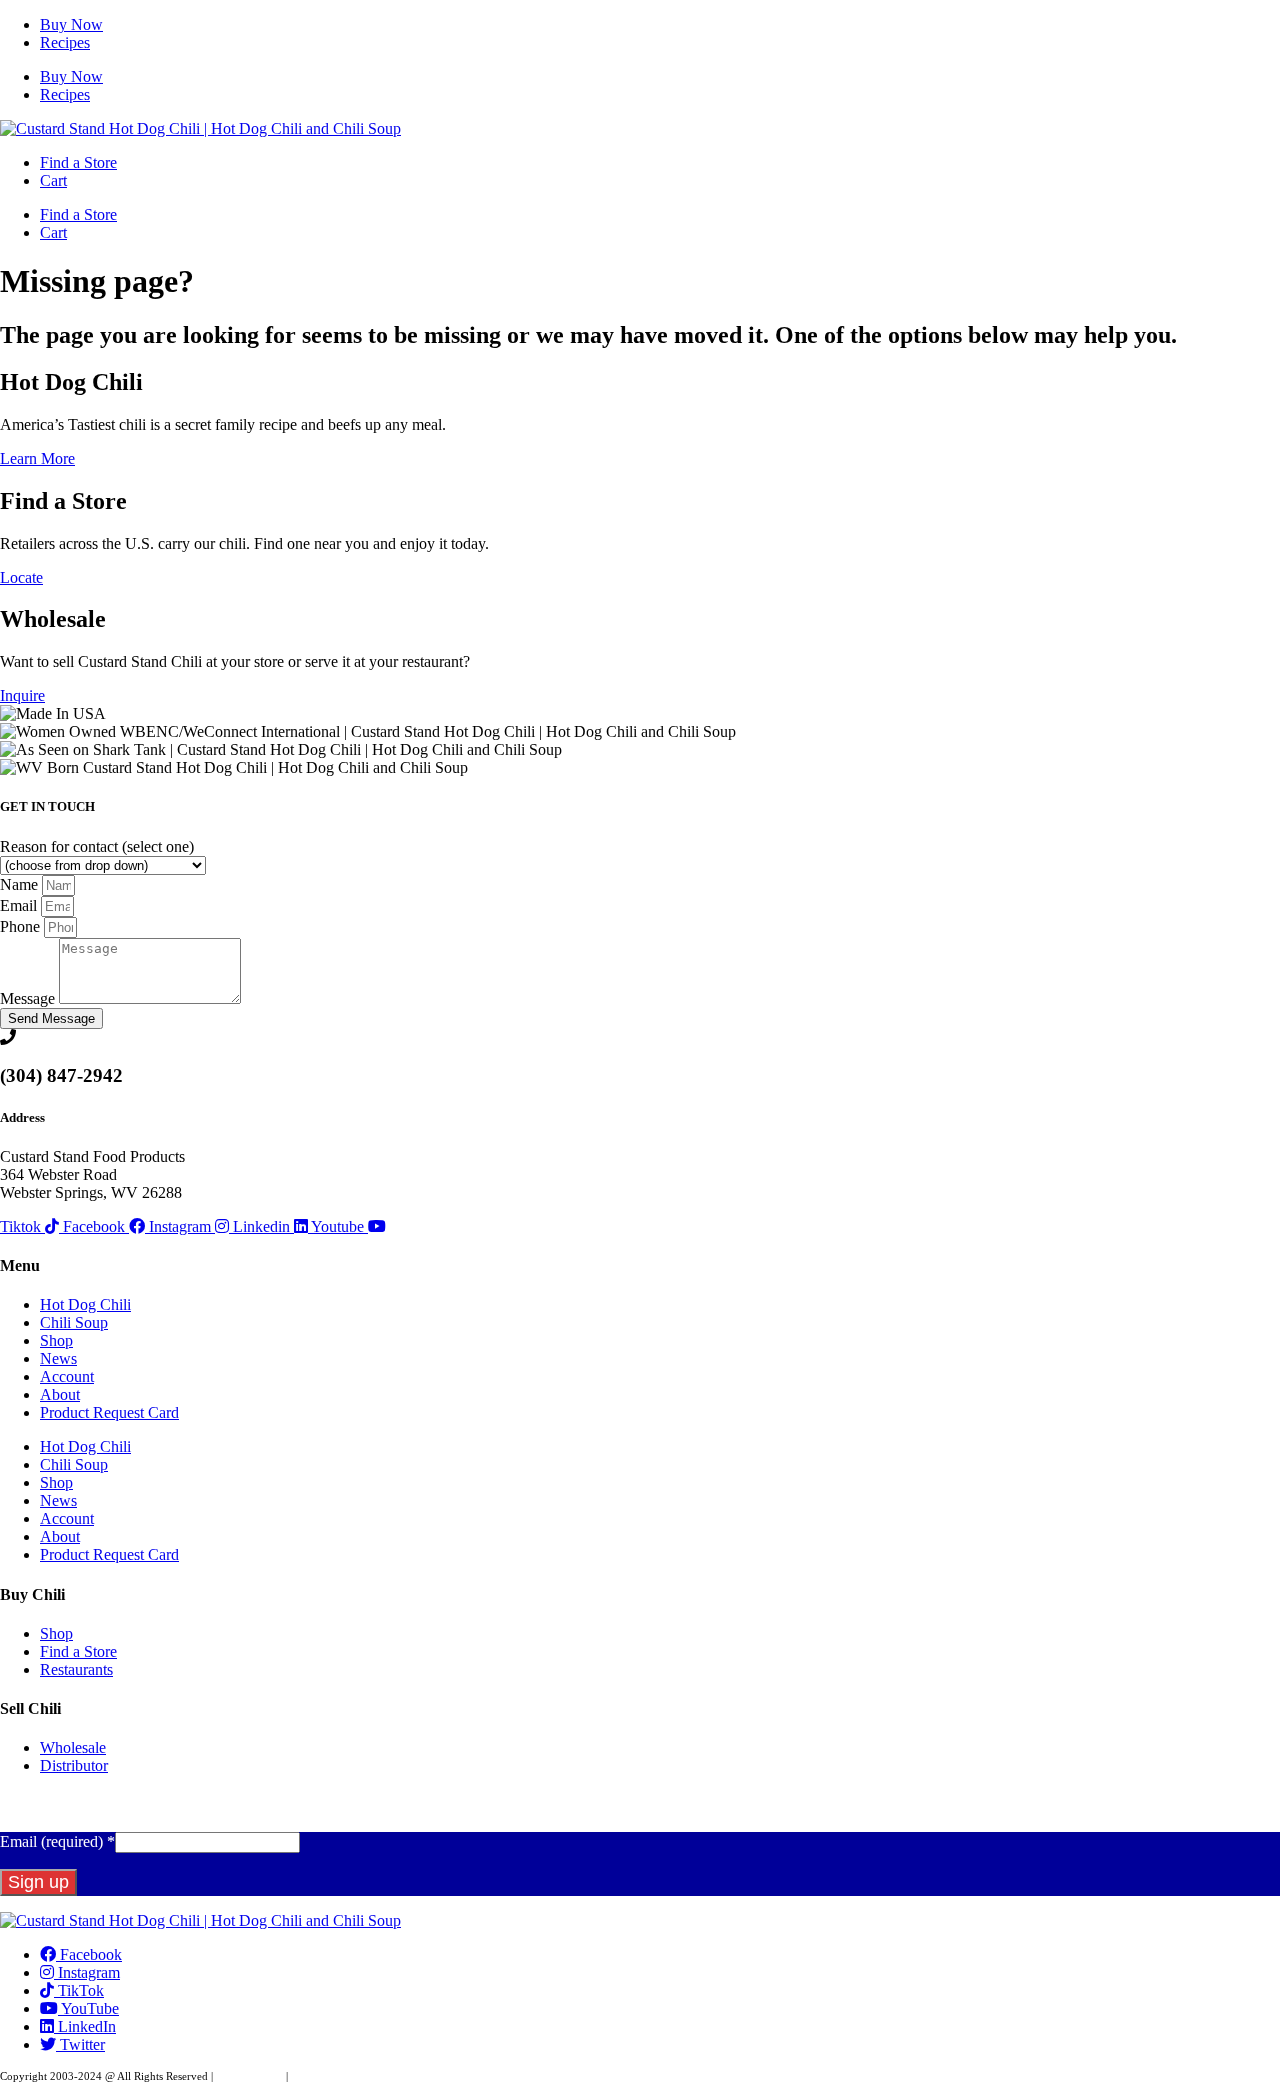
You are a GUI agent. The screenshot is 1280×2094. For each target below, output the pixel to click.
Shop (56, 1340)
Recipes (65, 42)
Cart (53, 180)
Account (67, 1376)
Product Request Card (109, 1412)
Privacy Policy (249, 2076)
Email (20, 905)
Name (21, 884)
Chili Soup (74, 1322)
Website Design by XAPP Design (366, 2076)
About (60, 1394)
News (58, 1358)
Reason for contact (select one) (97, 846)
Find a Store (78, 162)
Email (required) (57, 1841)
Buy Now (71, 24)
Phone (22, 926)
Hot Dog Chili (85, 1304)
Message (29, 998)
